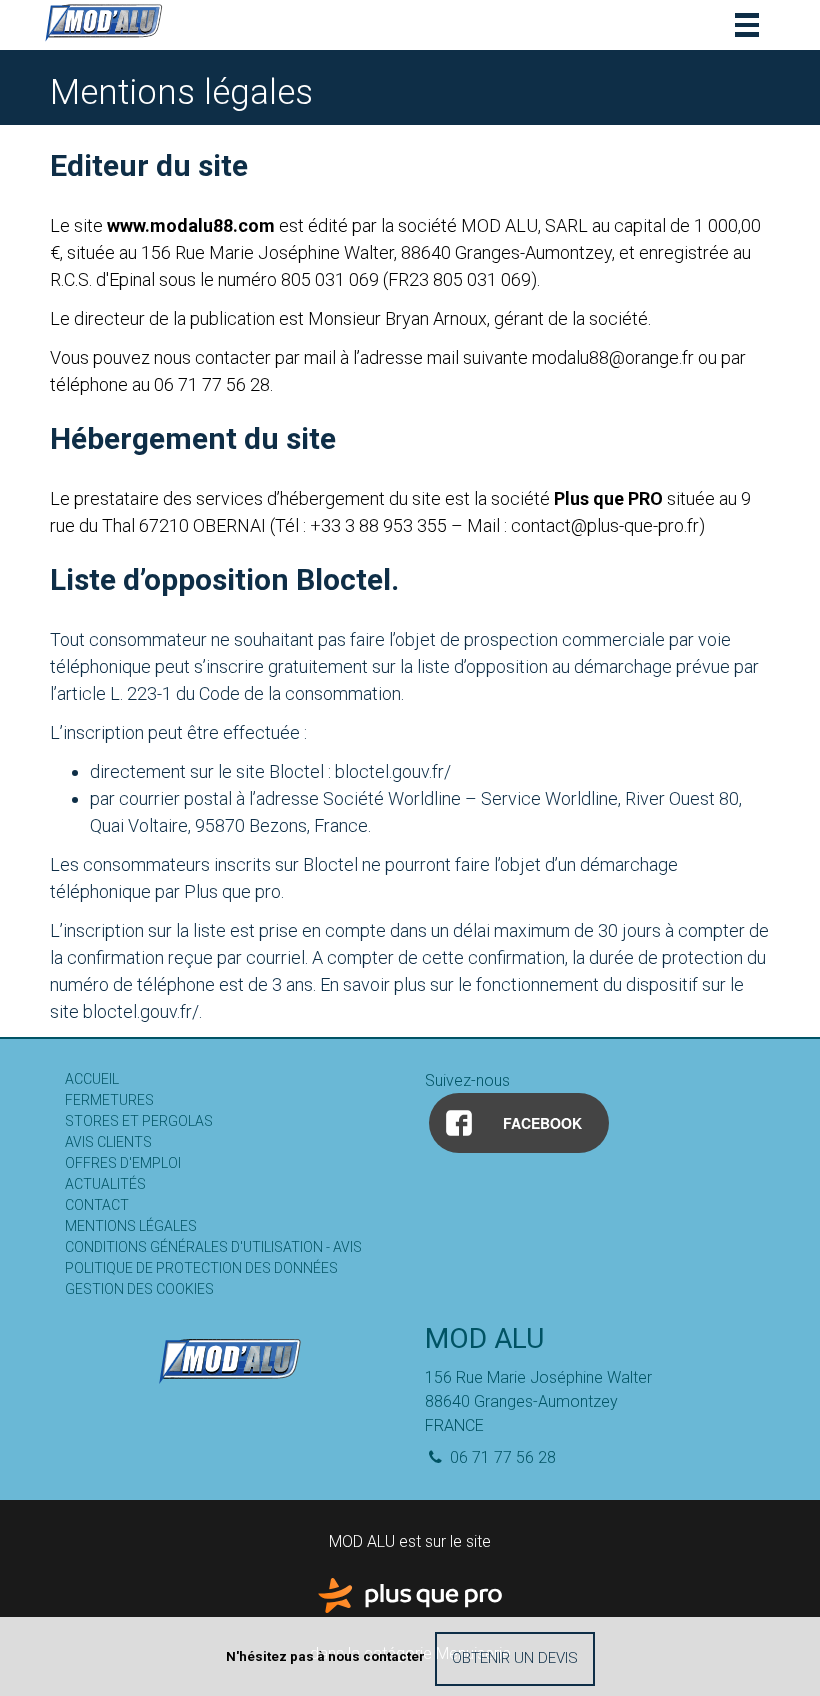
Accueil (92, 1079)
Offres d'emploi (123, 1163)
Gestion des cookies (139, 1289)
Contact (97, 1205)
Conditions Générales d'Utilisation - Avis (213, 1247)
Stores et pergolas (139, 1121)
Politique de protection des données (201, 1268)
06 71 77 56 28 (501, 1457)
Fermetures (109, 1100)
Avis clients (108, 1142)
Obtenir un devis (515, 1658)
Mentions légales (131, 1226)
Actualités (105, 1184)
